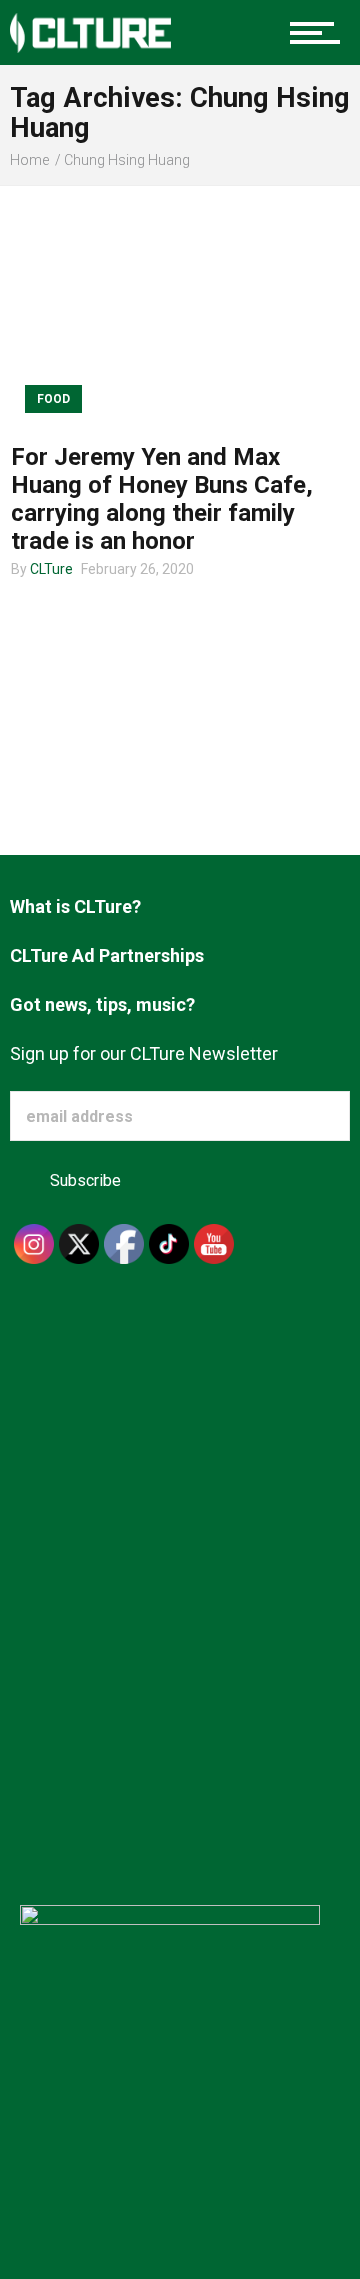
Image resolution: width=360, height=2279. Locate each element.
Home (29, 160)
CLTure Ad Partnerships (107, 955)
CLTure (51, 569)
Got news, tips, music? (102, 1004)
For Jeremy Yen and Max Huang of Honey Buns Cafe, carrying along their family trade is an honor (162, 499)
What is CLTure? (75, 906)
